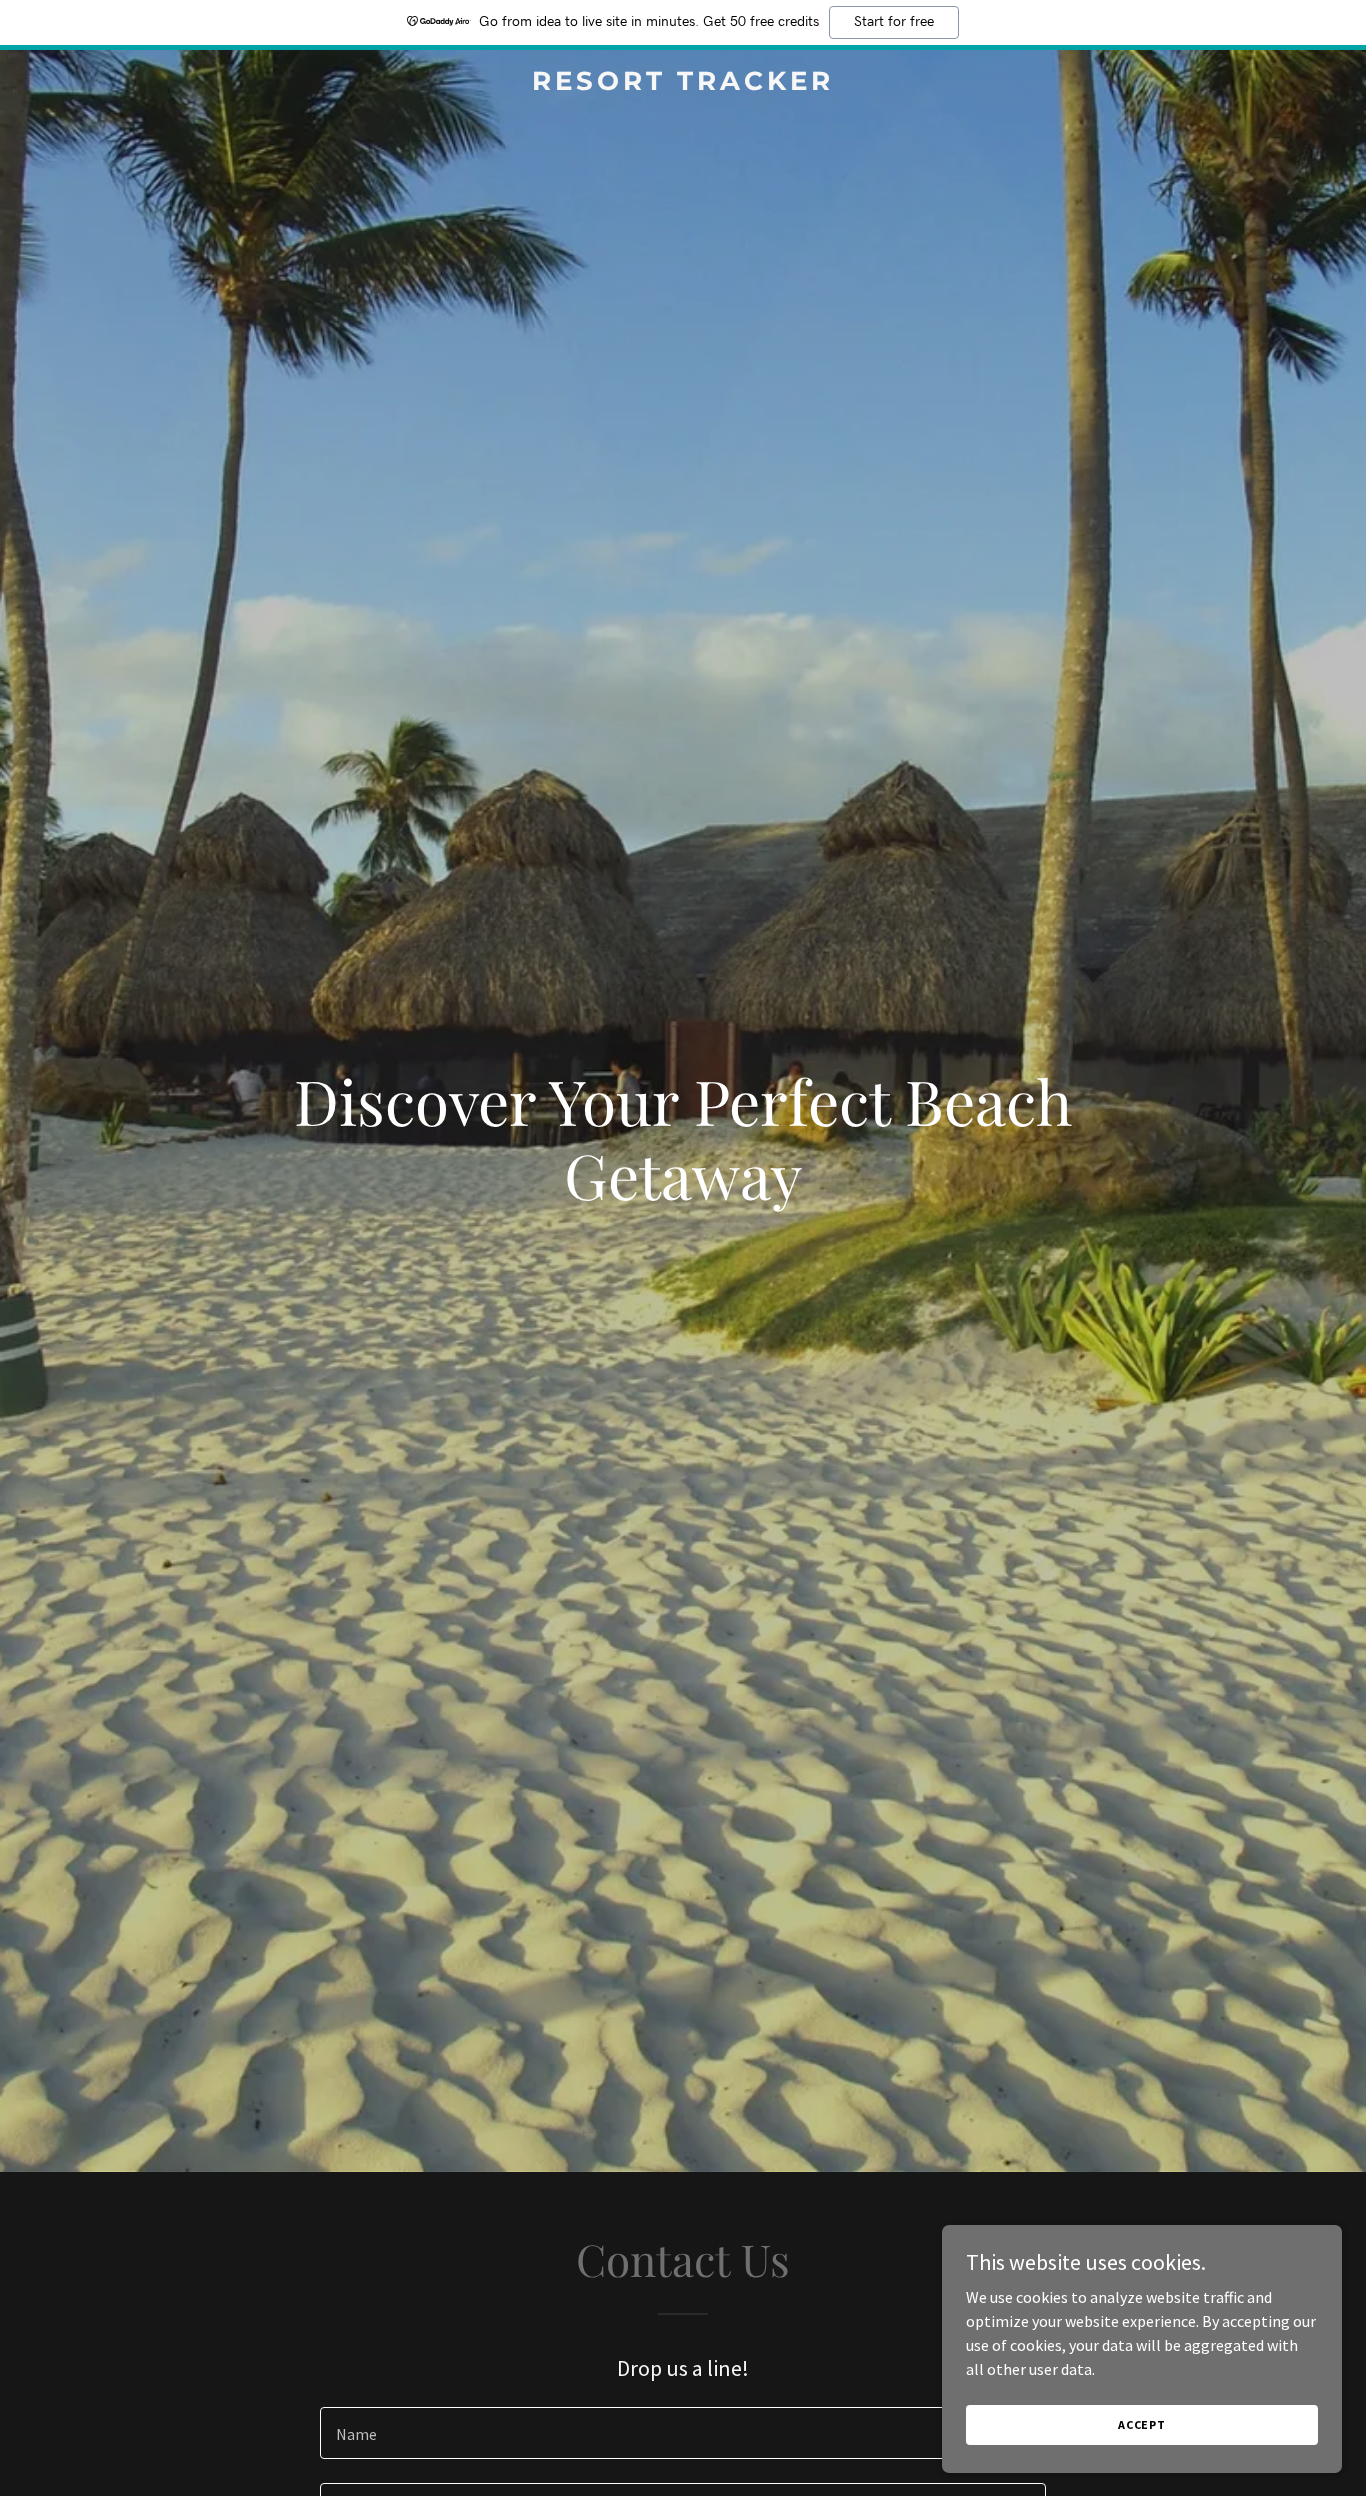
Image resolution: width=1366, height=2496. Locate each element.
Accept (1142, 2424)
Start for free (894, 22)
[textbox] (682, 2433)
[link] (682, 84)
